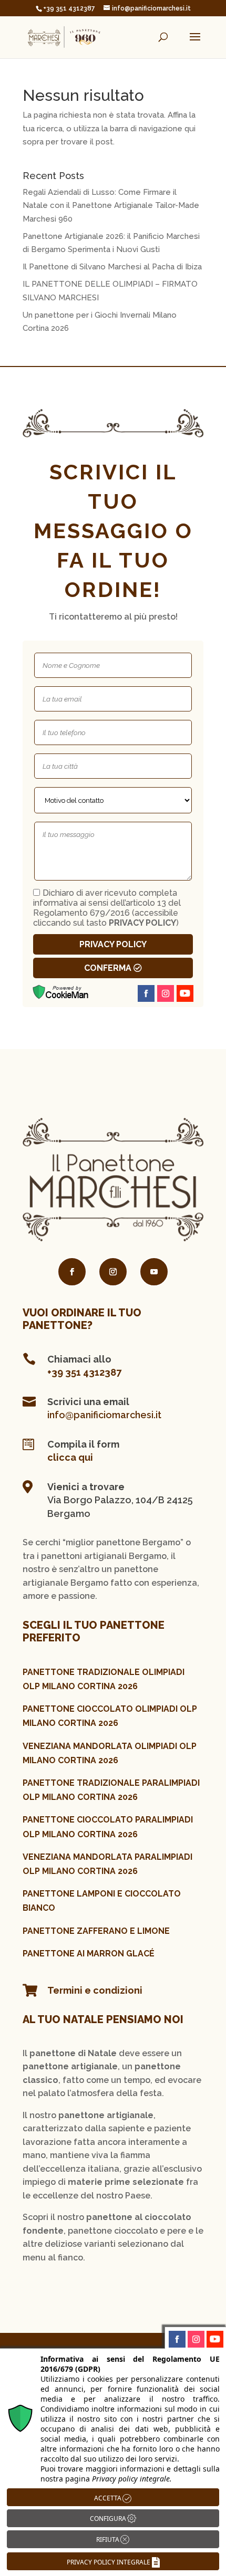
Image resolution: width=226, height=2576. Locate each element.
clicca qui (70, 1457)
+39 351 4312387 (84, 1372)
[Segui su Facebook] (72, 1272)
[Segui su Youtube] (154, 1272)
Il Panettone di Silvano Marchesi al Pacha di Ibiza (112, 267)
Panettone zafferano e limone (96, 1931)
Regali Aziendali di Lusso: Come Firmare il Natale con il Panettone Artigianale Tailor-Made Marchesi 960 (111, 206)
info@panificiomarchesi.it (104, 1415)
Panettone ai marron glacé (89, 1954)
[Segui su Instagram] (113, 1272)
